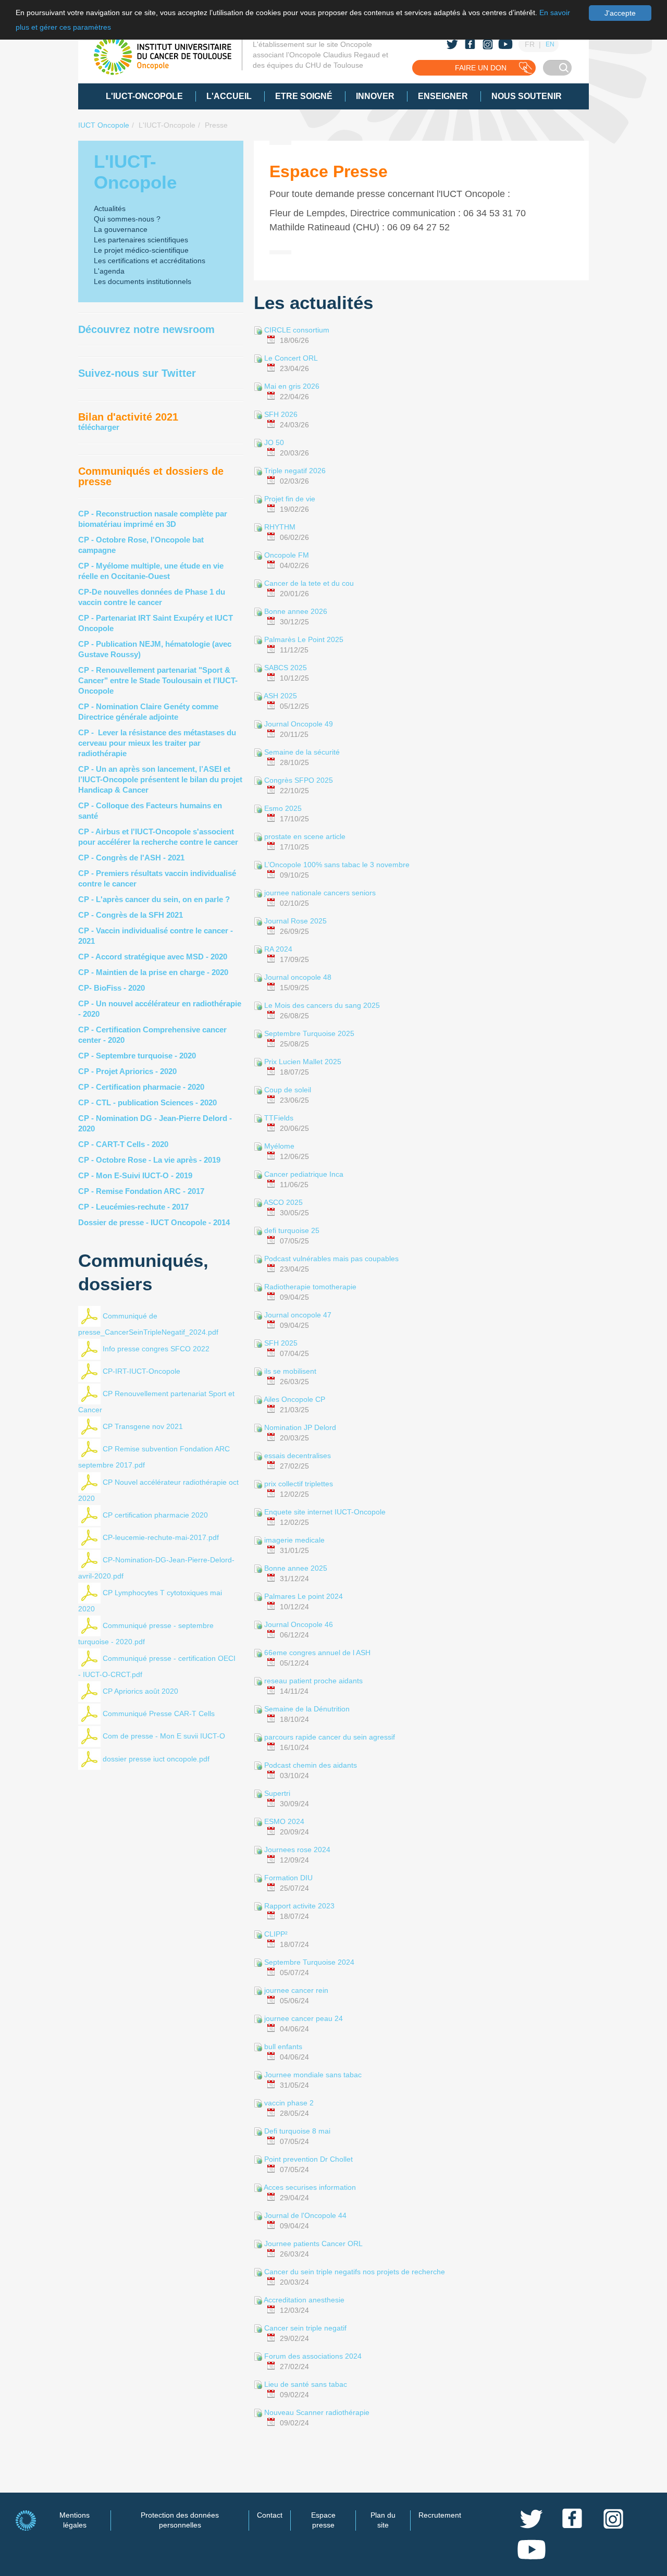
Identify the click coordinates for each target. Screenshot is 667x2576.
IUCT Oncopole (104, 125)
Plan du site (383, 2520)
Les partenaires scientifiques (141, 240)
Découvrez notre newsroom (146, 329)
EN (550, 44)
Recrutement (440, 2515)
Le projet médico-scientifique (141, 250)
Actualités (110, 208)
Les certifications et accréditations (150, 261)
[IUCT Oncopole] (163, 56)
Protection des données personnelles (180, 2520)
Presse (216, 125)
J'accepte (620, 13)
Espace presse (323, 2520)
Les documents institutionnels (143, 281)
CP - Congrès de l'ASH (120, 858)
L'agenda (109, 271)
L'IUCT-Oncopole (167, 125)
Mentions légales (75, 2520)
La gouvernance (121, 229)
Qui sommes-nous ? (127, 219)
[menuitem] (144, 96)
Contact (270, 2515)
